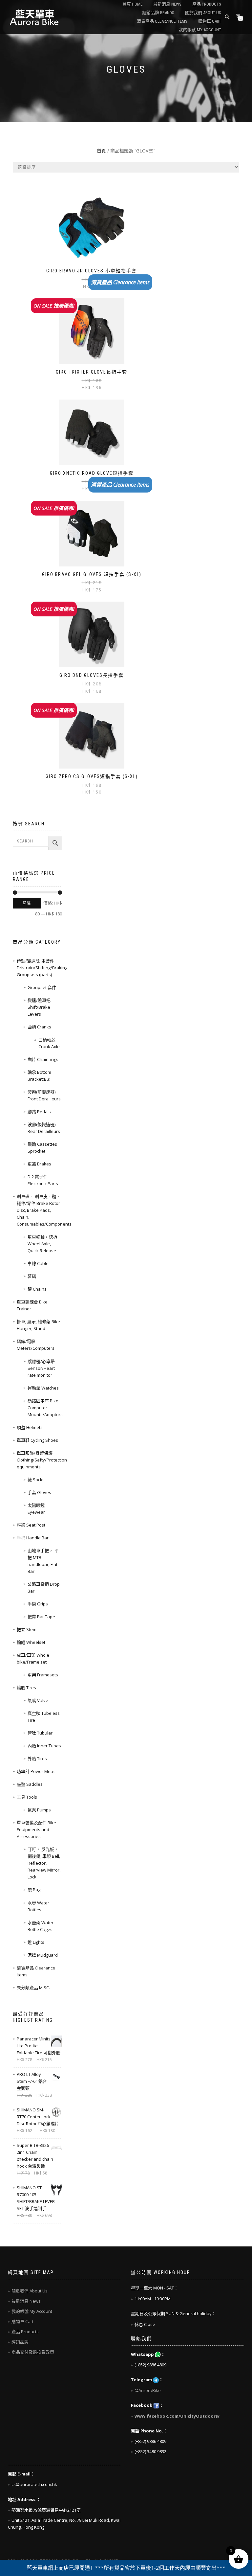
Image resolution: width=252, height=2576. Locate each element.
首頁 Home (132, 4)
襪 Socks (36, 1480)
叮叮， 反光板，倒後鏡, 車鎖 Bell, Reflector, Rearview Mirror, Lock (44, 1863)
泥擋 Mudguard (43, 1955)
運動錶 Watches (43, 1388)
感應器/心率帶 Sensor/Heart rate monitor (41, 1368)
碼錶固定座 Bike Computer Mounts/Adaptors (45, 1408)
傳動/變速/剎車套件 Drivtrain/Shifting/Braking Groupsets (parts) (42, 968)
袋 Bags (35, 1890)
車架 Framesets (43, 1675)
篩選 (27, 903)
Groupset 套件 (42, 987)
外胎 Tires (37, 1759)
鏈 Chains (37, 1289)
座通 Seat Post (31, 1525)
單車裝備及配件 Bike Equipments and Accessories (36, 1829)
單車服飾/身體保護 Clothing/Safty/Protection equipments (42, 1460)
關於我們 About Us (203, 13)
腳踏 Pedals (39, 1112)
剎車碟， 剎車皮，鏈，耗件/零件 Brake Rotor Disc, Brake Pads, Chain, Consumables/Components (44, 1210)
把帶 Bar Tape (41, 1617)
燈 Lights (36, 1942)
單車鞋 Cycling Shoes (37, 1440)
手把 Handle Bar (33, 1538)
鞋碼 (32, 1276)
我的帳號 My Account (200, 30)
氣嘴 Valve (38, 1700)
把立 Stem (27, 1629)
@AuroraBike (148, 2390)
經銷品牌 (20, 2342)
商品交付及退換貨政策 (33, 2352)
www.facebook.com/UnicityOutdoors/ (177, 2416)
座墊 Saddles (30, 1784)
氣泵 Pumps (39, 1810)
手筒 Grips (38, 1604)
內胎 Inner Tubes (44, 1746)
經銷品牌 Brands (158, 13)
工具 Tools (27, 1797)
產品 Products (207, 4)
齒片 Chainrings (43, 1059)
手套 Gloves (39, 1492)
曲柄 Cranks (39, 1027)
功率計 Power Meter (36, 1771)
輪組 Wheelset (31, 1642)
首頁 (101, 151)
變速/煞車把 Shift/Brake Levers (39, 1007)
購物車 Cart (210, 21)
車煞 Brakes (39, 1164)
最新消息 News (167, 4)
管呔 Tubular (40, 1733)
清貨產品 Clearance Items (162, 21)
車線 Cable (38, 1263)
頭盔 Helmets (30, 1427)
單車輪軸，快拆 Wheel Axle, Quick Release (42, 1244)
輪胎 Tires (26, 1688)
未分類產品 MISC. (33, 1988)
